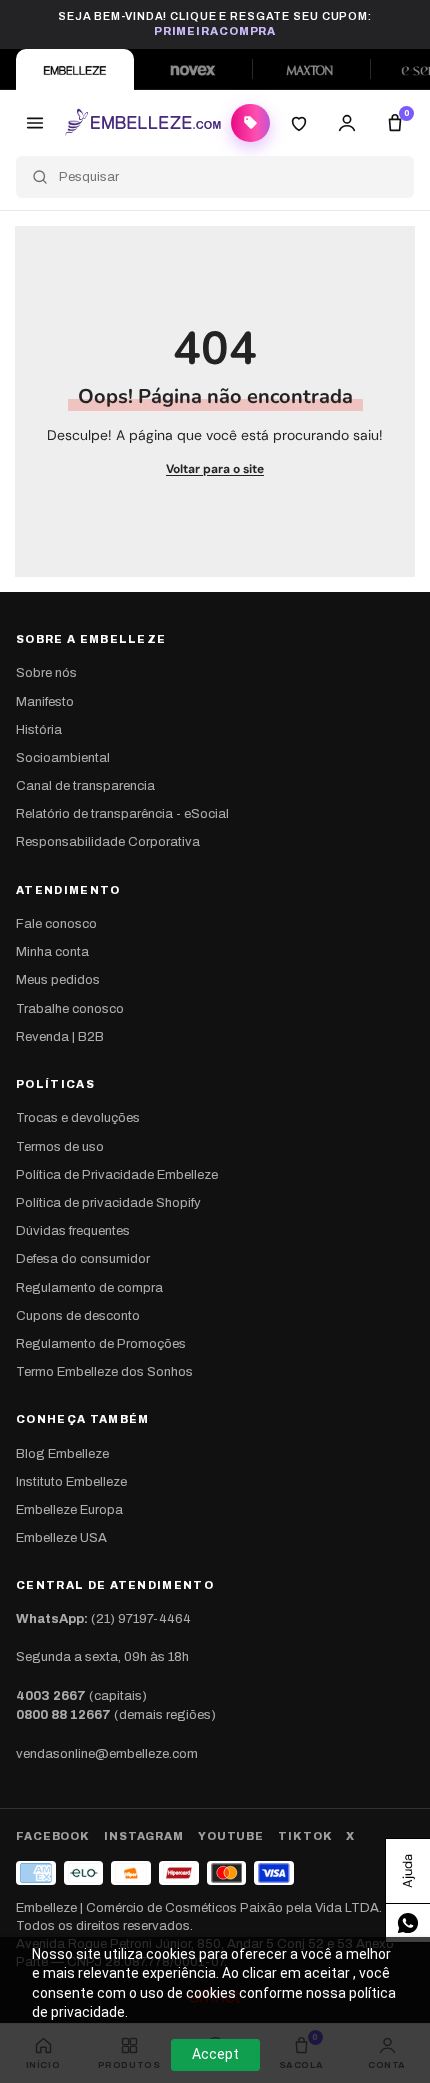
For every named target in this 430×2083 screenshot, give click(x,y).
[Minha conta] (347, 123)
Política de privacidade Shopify (108, 1203)
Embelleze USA (61, 1538)
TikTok (305, 1836)
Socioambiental (63, 758)
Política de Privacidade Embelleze (117, 1175)
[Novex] (193, 69)
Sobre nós (46, 673)
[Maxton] (311, 69)
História (39, 730)
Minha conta (52, 952)
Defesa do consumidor (83, 1259)
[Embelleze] (75, 69)
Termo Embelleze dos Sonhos (104, 1372)
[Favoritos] (299, 123)
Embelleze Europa (69, 1510)
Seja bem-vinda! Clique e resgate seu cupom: (215, 23)
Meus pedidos (58, 980)
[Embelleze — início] (142, 123)
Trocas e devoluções (78, 1118)
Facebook (53, 1836)
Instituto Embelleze (71, 1482)
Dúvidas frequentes (73, 1231)
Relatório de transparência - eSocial (122, 814)
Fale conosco (56, 924)
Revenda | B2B (60, 1037)
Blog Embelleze (62, 1454)
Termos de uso (60, 1147)
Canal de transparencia (85, 786)
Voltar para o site (215, 469)
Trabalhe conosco (70, 1009)
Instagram (144, 1836)
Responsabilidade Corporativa (108, 842)
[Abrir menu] (35, 123)
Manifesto (45, 702)
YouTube (231, 1836)
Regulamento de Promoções (101, 1344)
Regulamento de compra (89, 1288)
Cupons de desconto (78, 1316)
